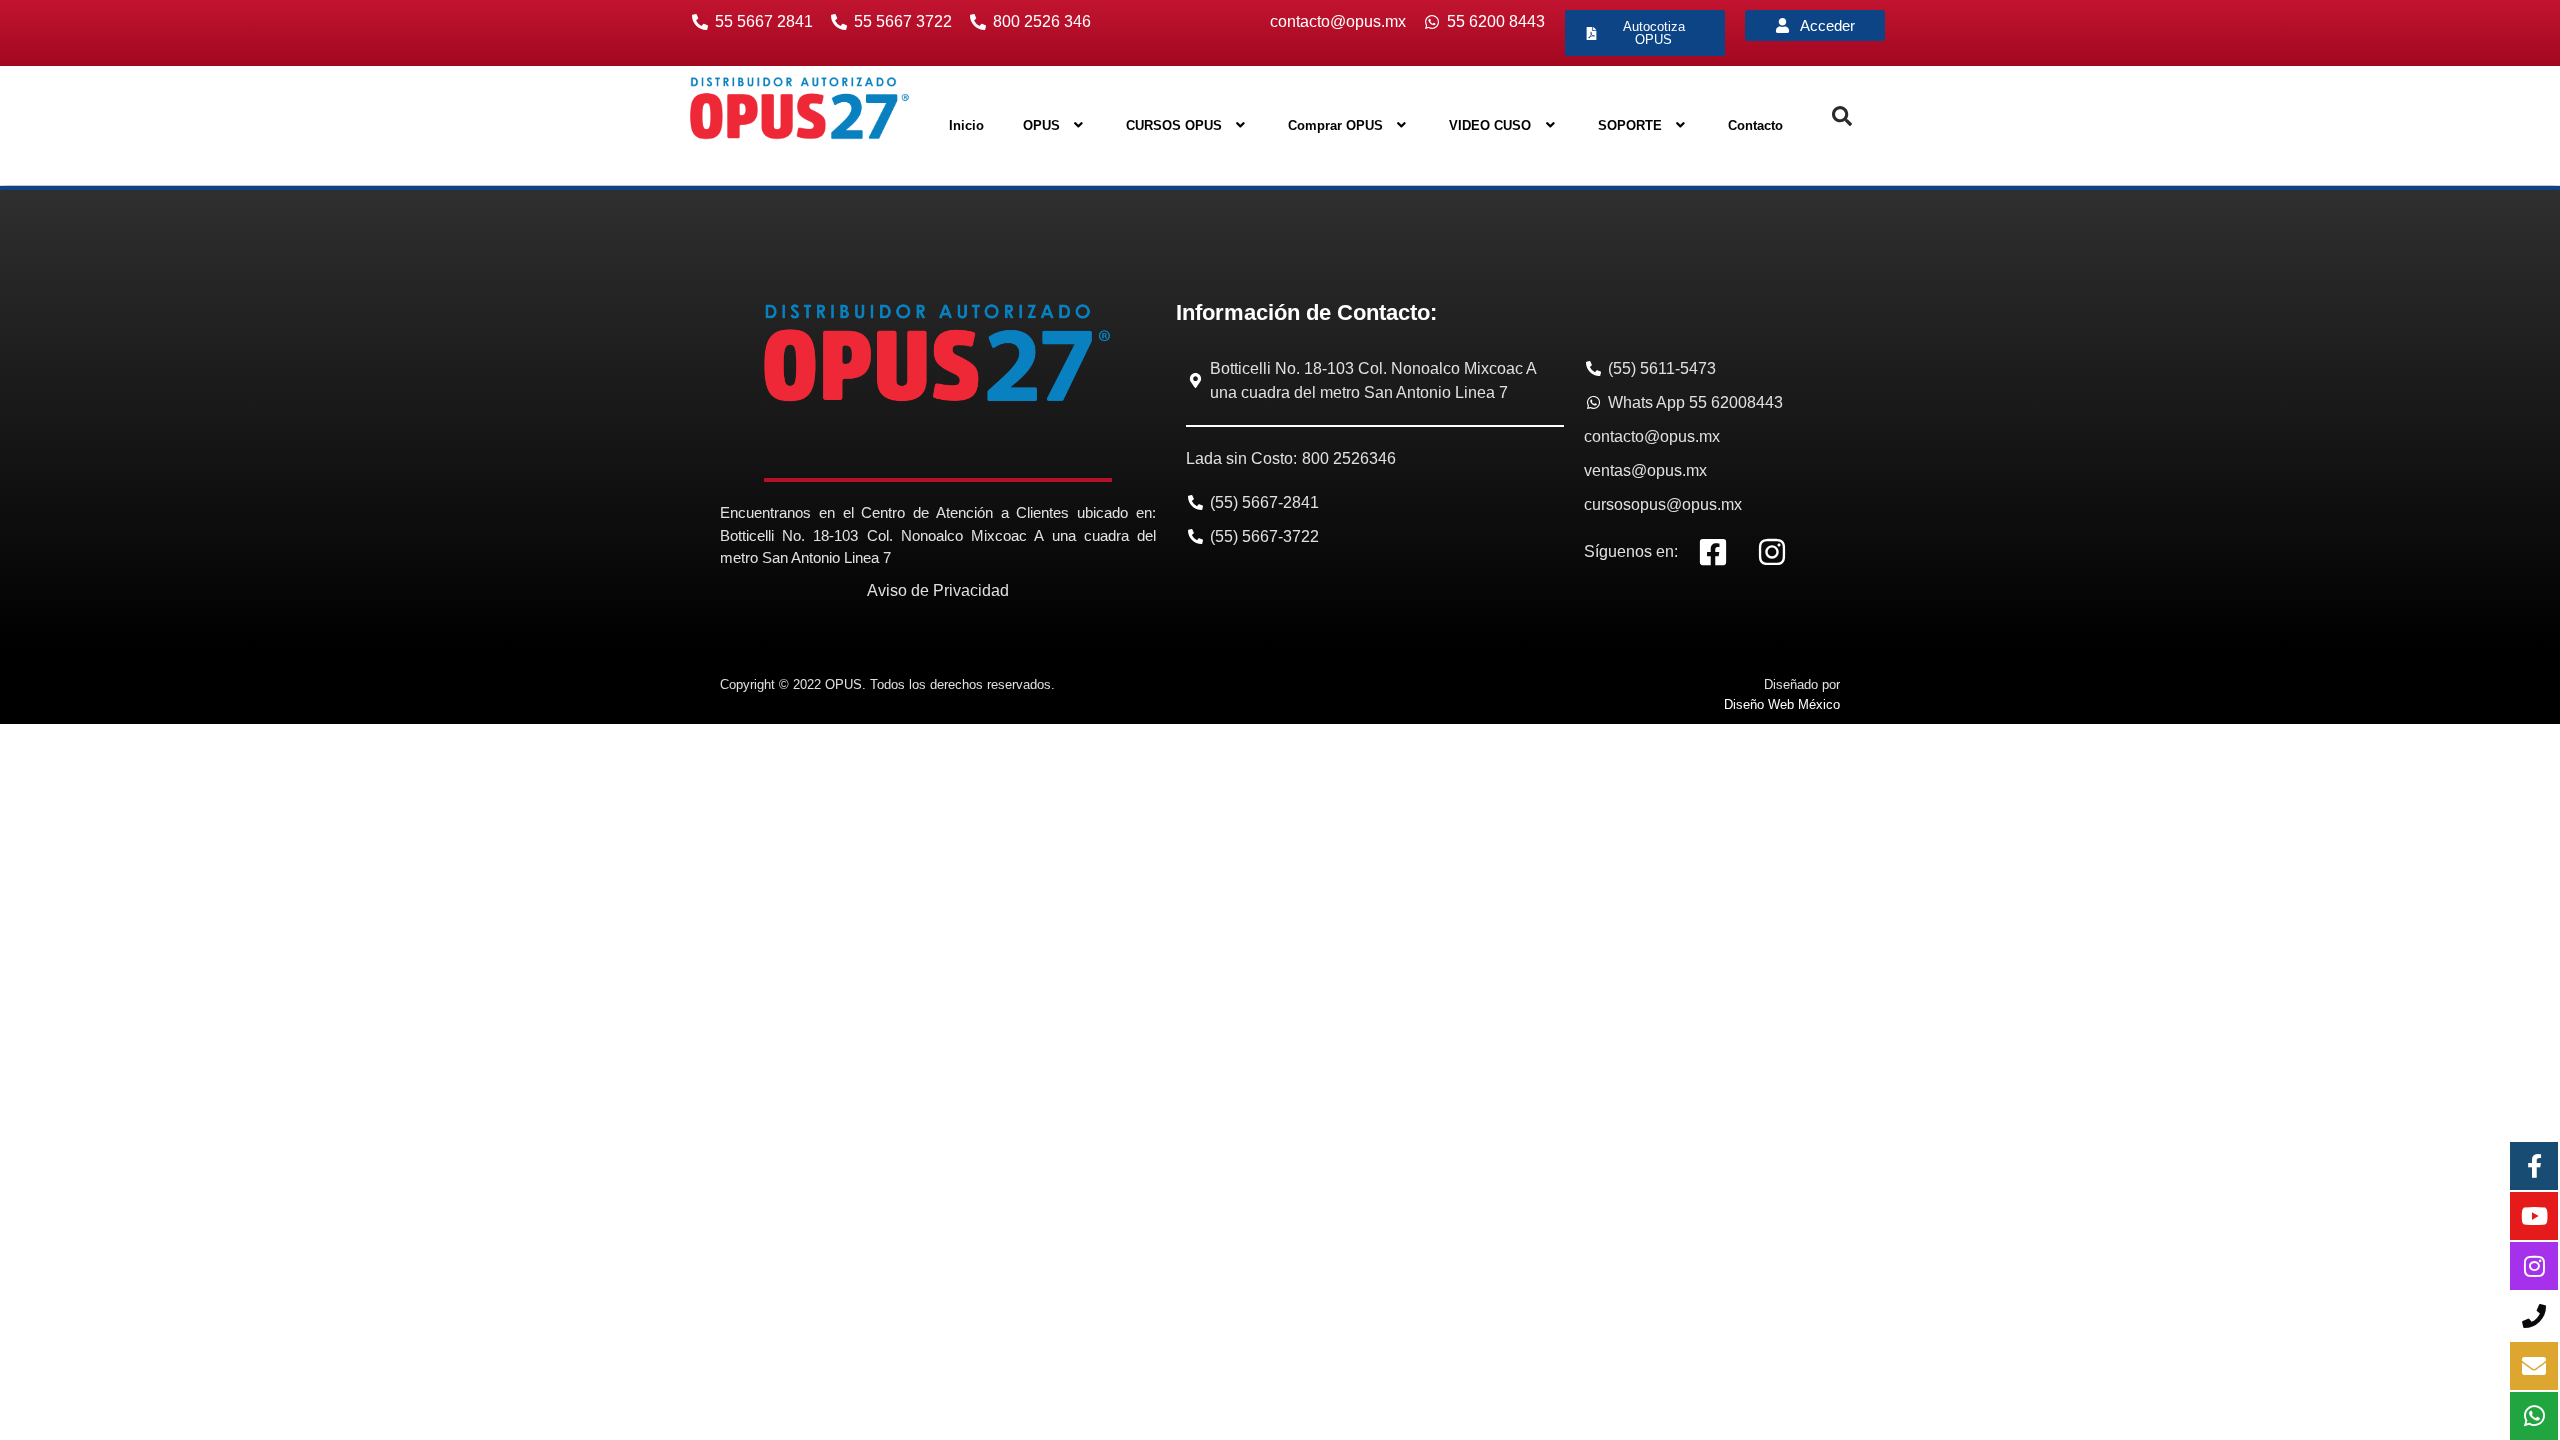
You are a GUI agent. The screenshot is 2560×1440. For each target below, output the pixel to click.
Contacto (1755, 125)
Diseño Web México (1782, 704)
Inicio (966, 125)
